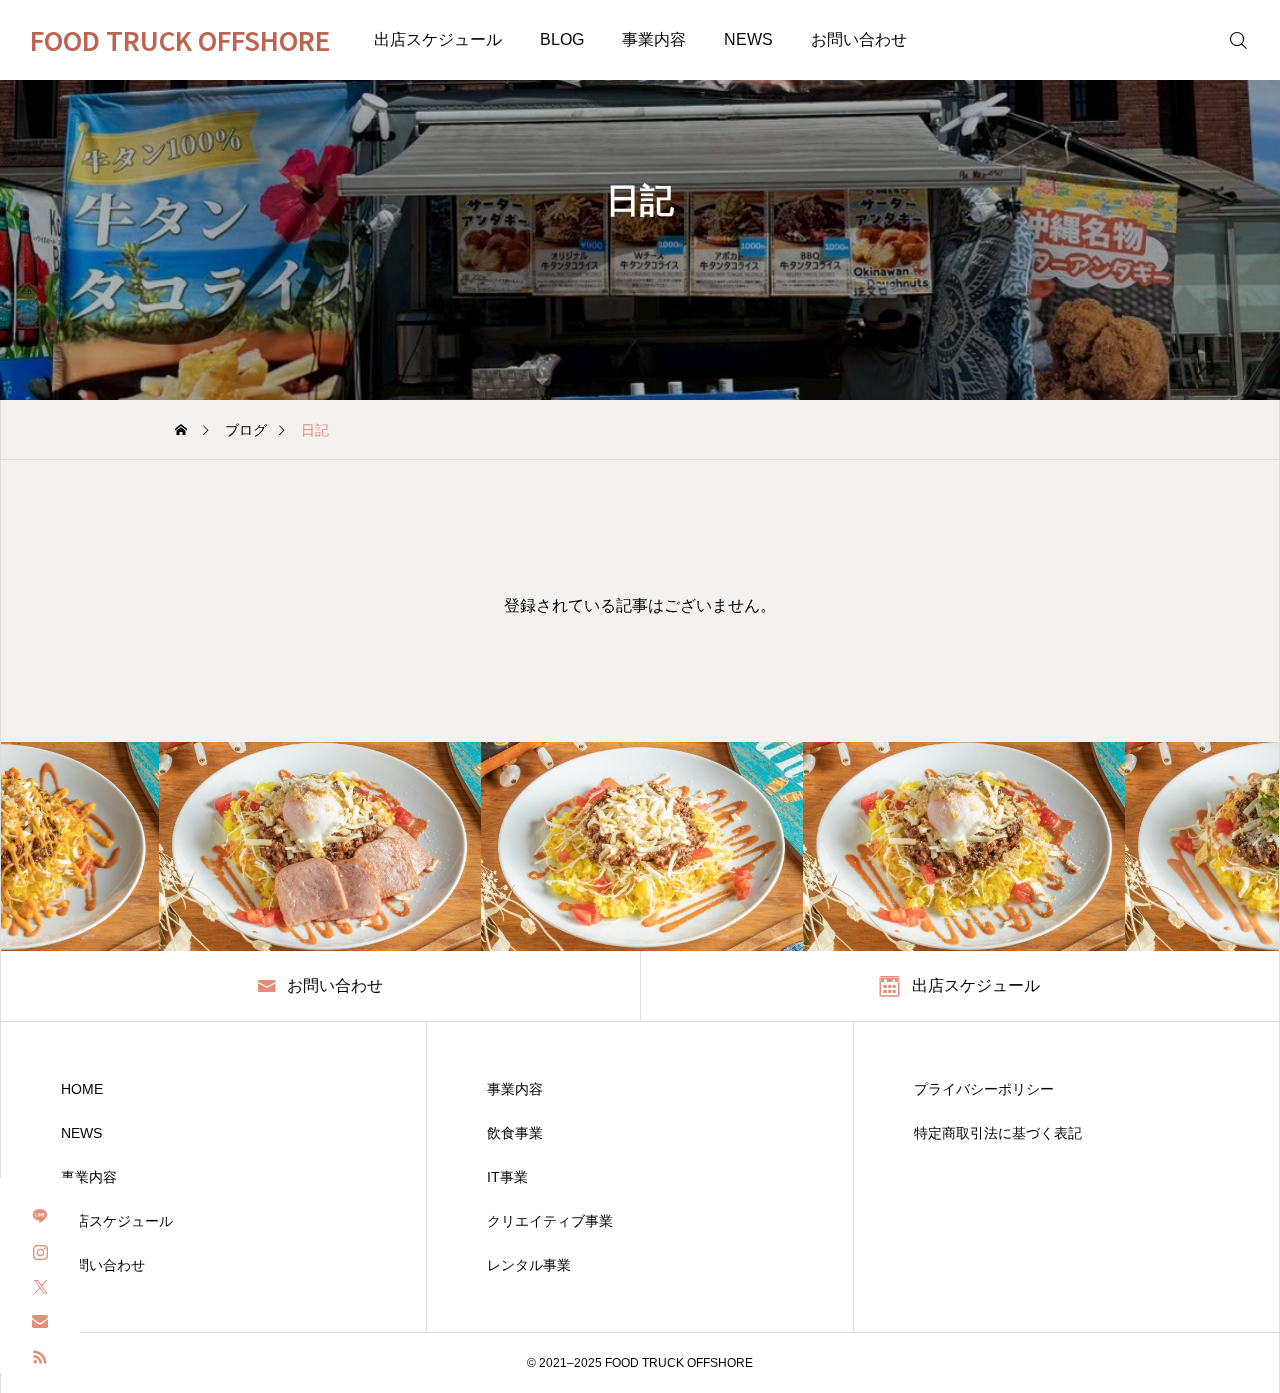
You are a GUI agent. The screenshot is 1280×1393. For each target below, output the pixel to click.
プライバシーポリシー (984, 1089)
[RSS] (40, 1355)
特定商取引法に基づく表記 (998, 1133)
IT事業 (507, 1177)
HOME (82, 1089)
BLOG (562, 39)
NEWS (748, 39)
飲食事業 (515, 1133)
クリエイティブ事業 (550, 1221)
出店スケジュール (438, 39)
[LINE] (40, 1215)
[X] (40, 1285)
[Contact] (40, 1320)
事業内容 (654, 39)
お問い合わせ (859, 39)
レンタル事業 (529, 1265)
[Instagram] (40, 1250)
